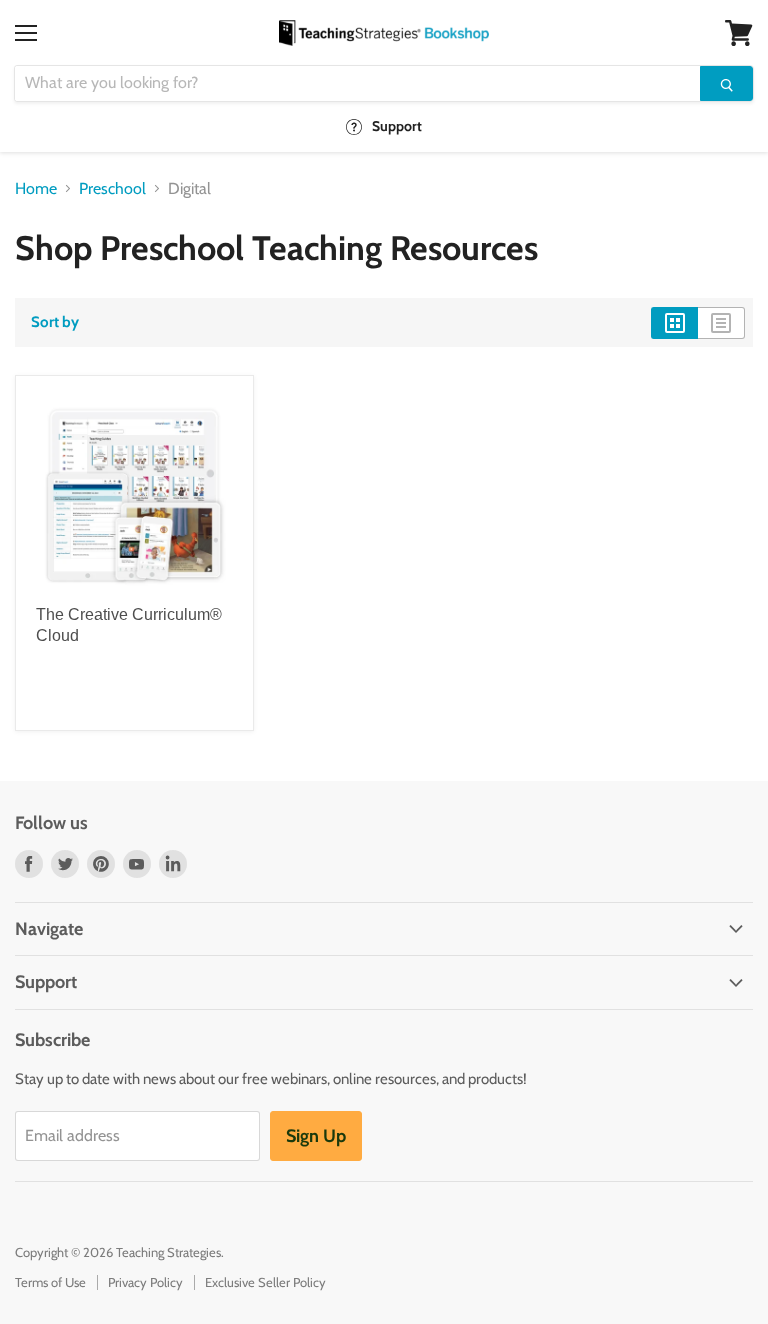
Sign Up (316, 1136)
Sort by (55, 322)
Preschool (112, 189)
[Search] (726, 83)
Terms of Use (50, 1282)
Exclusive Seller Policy (265, 1282)
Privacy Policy (145, 1282)
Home (36, 189)
